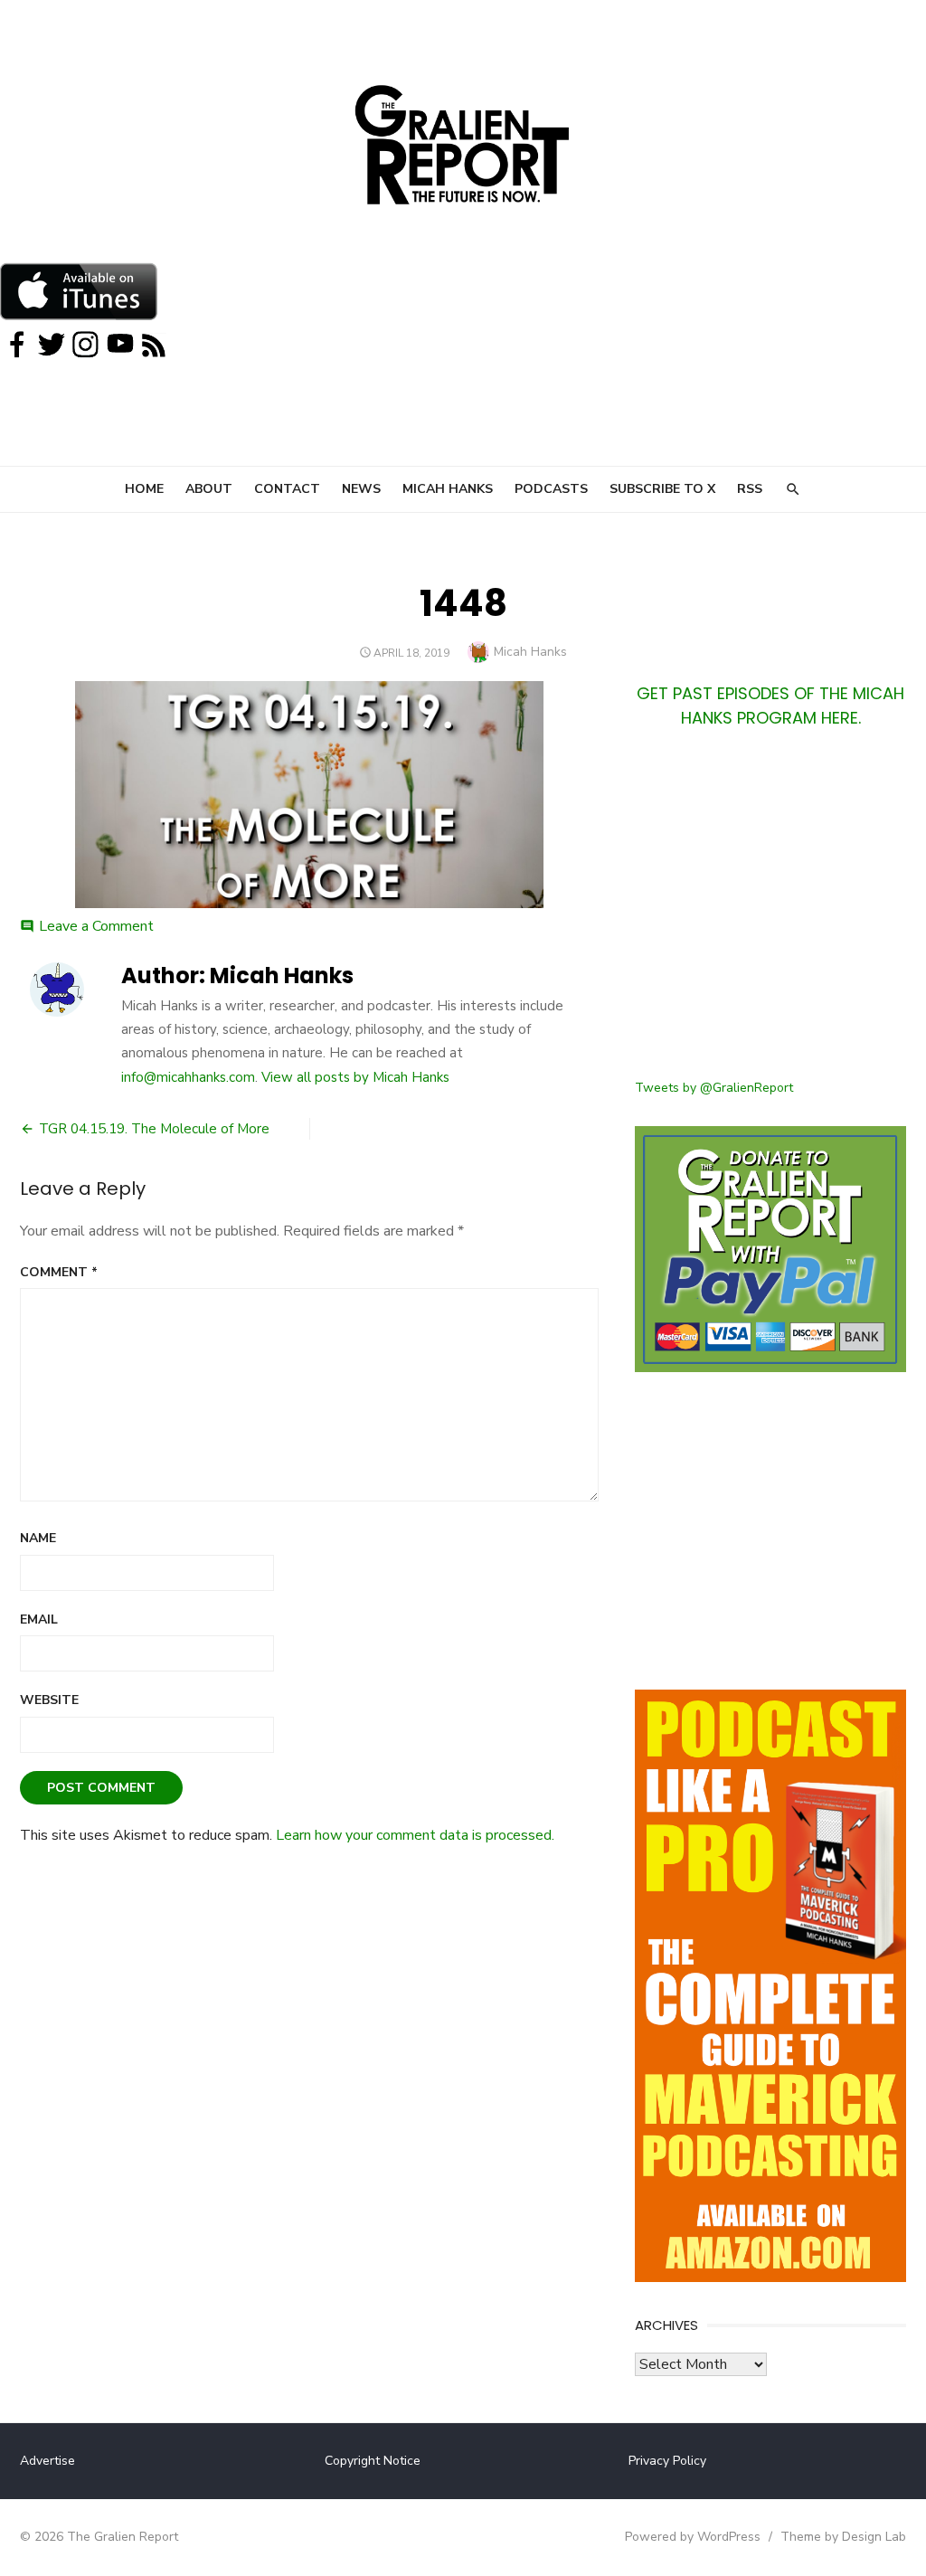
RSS (750, 489)
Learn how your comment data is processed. (415, 1835)
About (209, 489)
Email (39, 1619)
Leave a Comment (96, 926)
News (361, 489)
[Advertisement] (770, 914)
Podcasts (551, 489)
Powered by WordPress (693, 2537)
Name (38, 1538)
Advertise (47, 2461)
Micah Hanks (448, 489)
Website (49, 1700)
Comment (59, 1272)
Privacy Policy (667, 2461)
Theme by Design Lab (843, 2537)
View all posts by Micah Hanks (355, 1077)
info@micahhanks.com (188, 1077)
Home (144, 489)
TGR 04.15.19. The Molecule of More (154, 1129)
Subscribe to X (662, 489)
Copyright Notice (373, 2461)
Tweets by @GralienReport (714, 1088)
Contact (287, 489)
